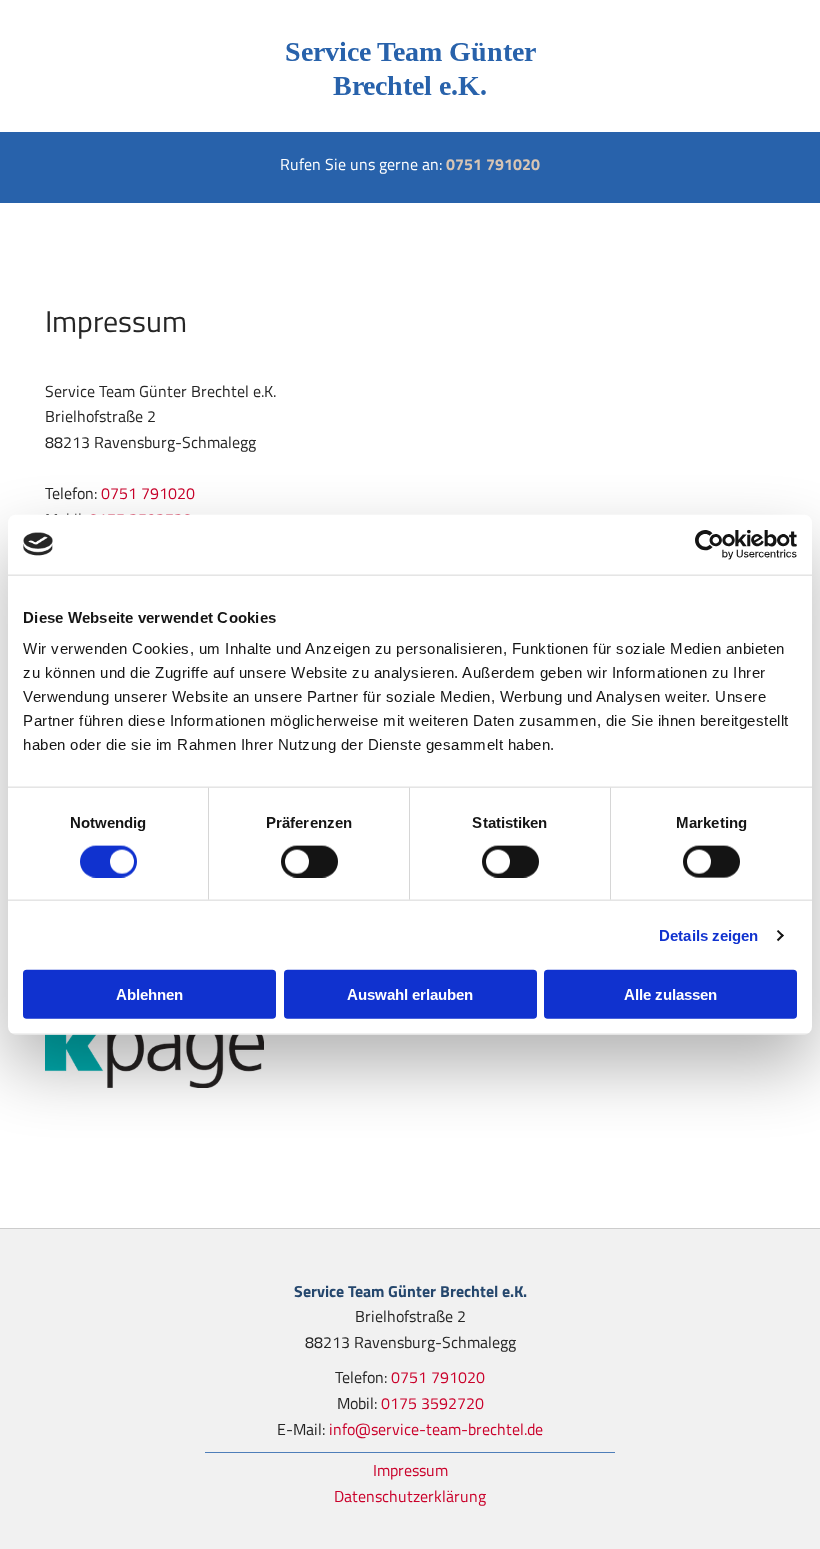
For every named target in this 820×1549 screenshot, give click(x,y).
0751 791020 (493, 164)
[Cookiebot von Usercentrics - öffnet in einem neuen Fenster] (709, 544)
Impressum (410, 1470)
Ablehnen (149, 994)
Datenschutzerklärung (410, 1496)
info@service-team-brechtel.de (436, 1429)
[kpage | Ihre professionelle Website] (410, 1047)
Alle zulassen (670, 994)
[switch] (309, 861)
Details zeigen (708, 934)
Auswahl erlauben (410, 994)
